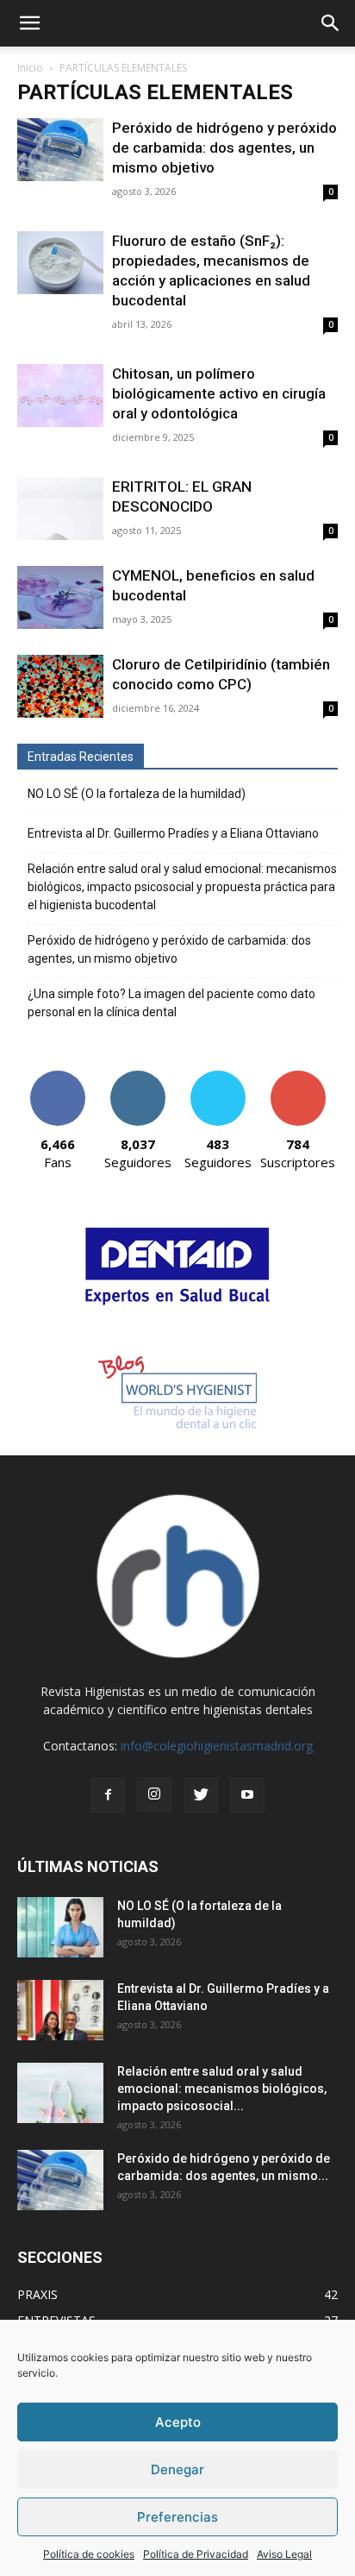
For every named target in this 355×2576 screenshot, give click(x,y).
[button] (29, 23)
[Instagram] (154, 1794)
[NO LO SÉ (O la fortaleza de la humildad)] (60, 1927)
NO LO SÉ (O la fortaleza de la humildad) (137, 794)
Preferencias (177, 2517)
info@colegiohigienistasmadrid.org (217, 1746)
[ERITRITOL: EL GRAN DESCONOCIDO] (60, 509)
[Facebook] (108, 1795)
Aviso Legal (284, 2554)
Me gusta (57, 1077)
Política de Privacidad (196, 2554)
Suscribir (298, 1077)
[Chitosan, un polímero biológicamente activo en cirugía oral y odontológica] (60, 396)
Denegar (177, 2469)
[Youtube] (247, 1795)
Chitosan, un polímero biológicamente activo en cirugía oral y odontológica (219, 393)
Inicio (30, 68)
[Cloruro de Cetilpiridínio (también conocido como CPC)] (60, 686)
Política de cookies (89, 2554)
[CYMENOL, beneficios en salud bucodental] (60, 597)
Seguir (137, 1077)
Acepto (178, 2422)
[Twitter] (201, 1795)
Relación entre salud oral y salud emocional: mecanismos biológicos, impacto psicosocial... (222, 2089)
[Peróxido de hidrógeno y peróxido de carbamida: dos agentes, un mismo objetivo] (60, 150)
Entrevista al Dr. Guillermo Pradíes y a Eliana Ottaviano (173, 833)
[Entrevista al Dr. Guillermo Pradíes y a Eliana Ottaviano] (60, 2010)
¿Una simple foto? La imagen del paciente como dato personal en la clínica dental (171, 1003)
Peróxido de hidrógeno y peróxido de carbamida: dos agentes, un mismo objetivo (224, 148)
